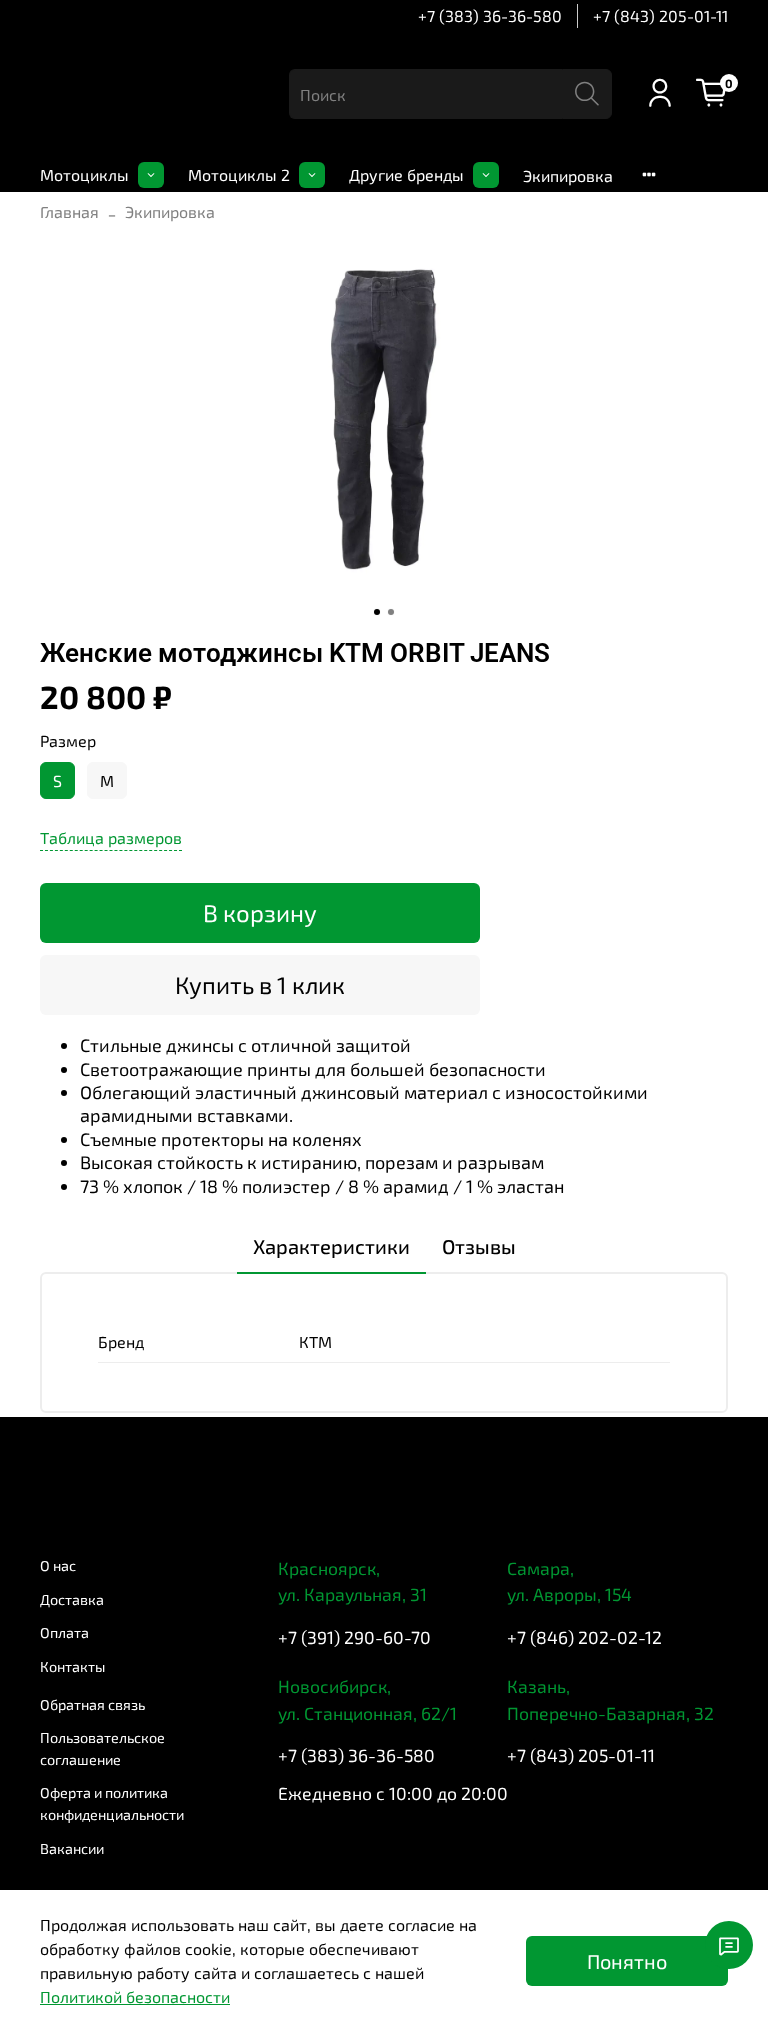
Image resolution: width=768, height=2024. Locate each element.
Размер (68, 740)
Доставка (72, 1599)
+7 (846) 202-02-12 (584, 1637)
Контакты (72, 1666)
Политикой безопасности (135, 1996)
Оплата (64, 1632)
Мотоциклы (84, 174)
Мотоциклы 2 (239, 174)
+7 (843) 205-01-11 (660, 15)
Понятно (627, 1961)
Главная (69, 211)
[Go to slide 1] (377, 612)
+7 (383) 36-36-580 (490, 15)
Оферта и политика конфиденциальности (112, 1803)
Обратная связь (92, 1704)
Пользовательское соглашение (102, 1748)
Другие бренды (406, 174)
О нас (58, 1565)
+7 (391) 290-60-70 (354, 1637)
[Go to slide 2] (391, 612)
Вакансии (72, 1848)
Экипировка (568, 175)
